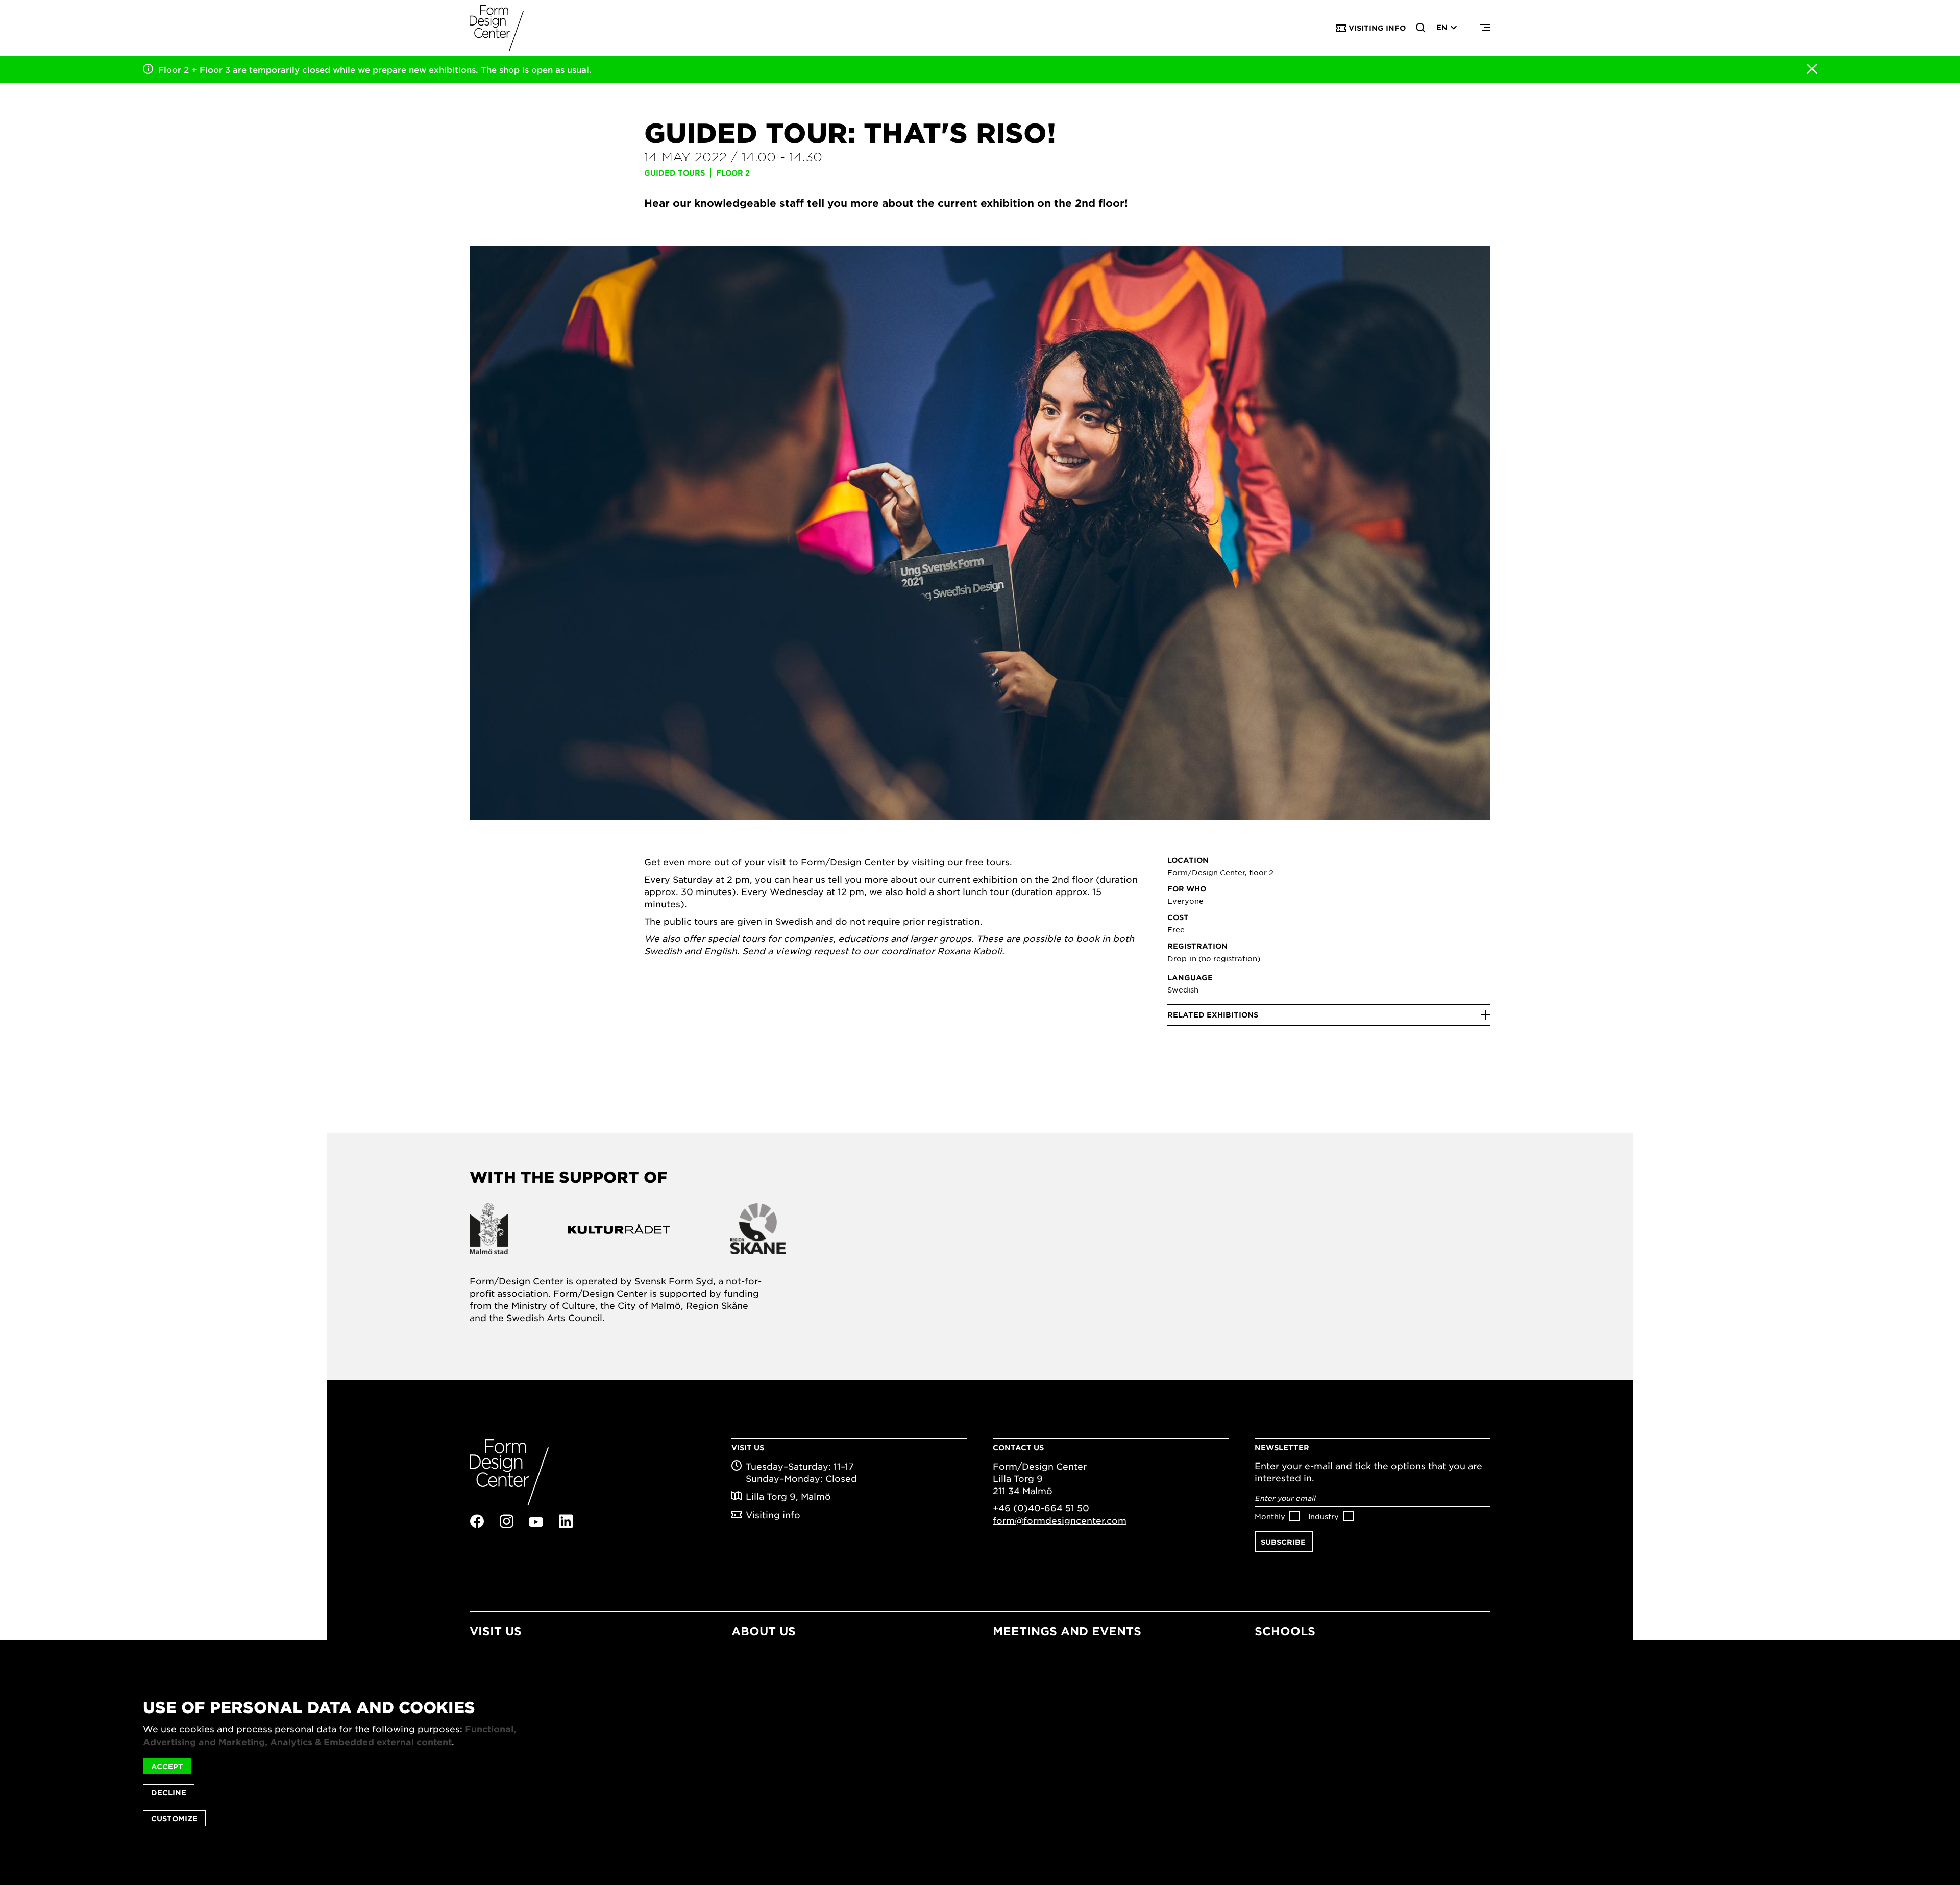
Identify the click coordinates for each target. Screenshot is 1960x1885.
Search (1421, 28)
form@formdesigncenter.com (1060, 1520)
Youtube (536, 1522)
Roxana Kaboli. (971, 951)
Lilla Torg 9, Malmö (788, 1496)
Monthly (1270, 1516)
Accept (167, 1766)
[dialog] (980, 1763)
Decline (169, 1792)
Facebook (477, 1521)
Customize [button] (174, 1818)
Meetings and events (1067, 1631)
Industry (1324, 1516)
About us (764, 1631)
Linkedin (566, 1521)
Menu (1485, 28)
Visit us (496, 1631)
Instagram (506, 1521)
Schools (1285, 1631)
